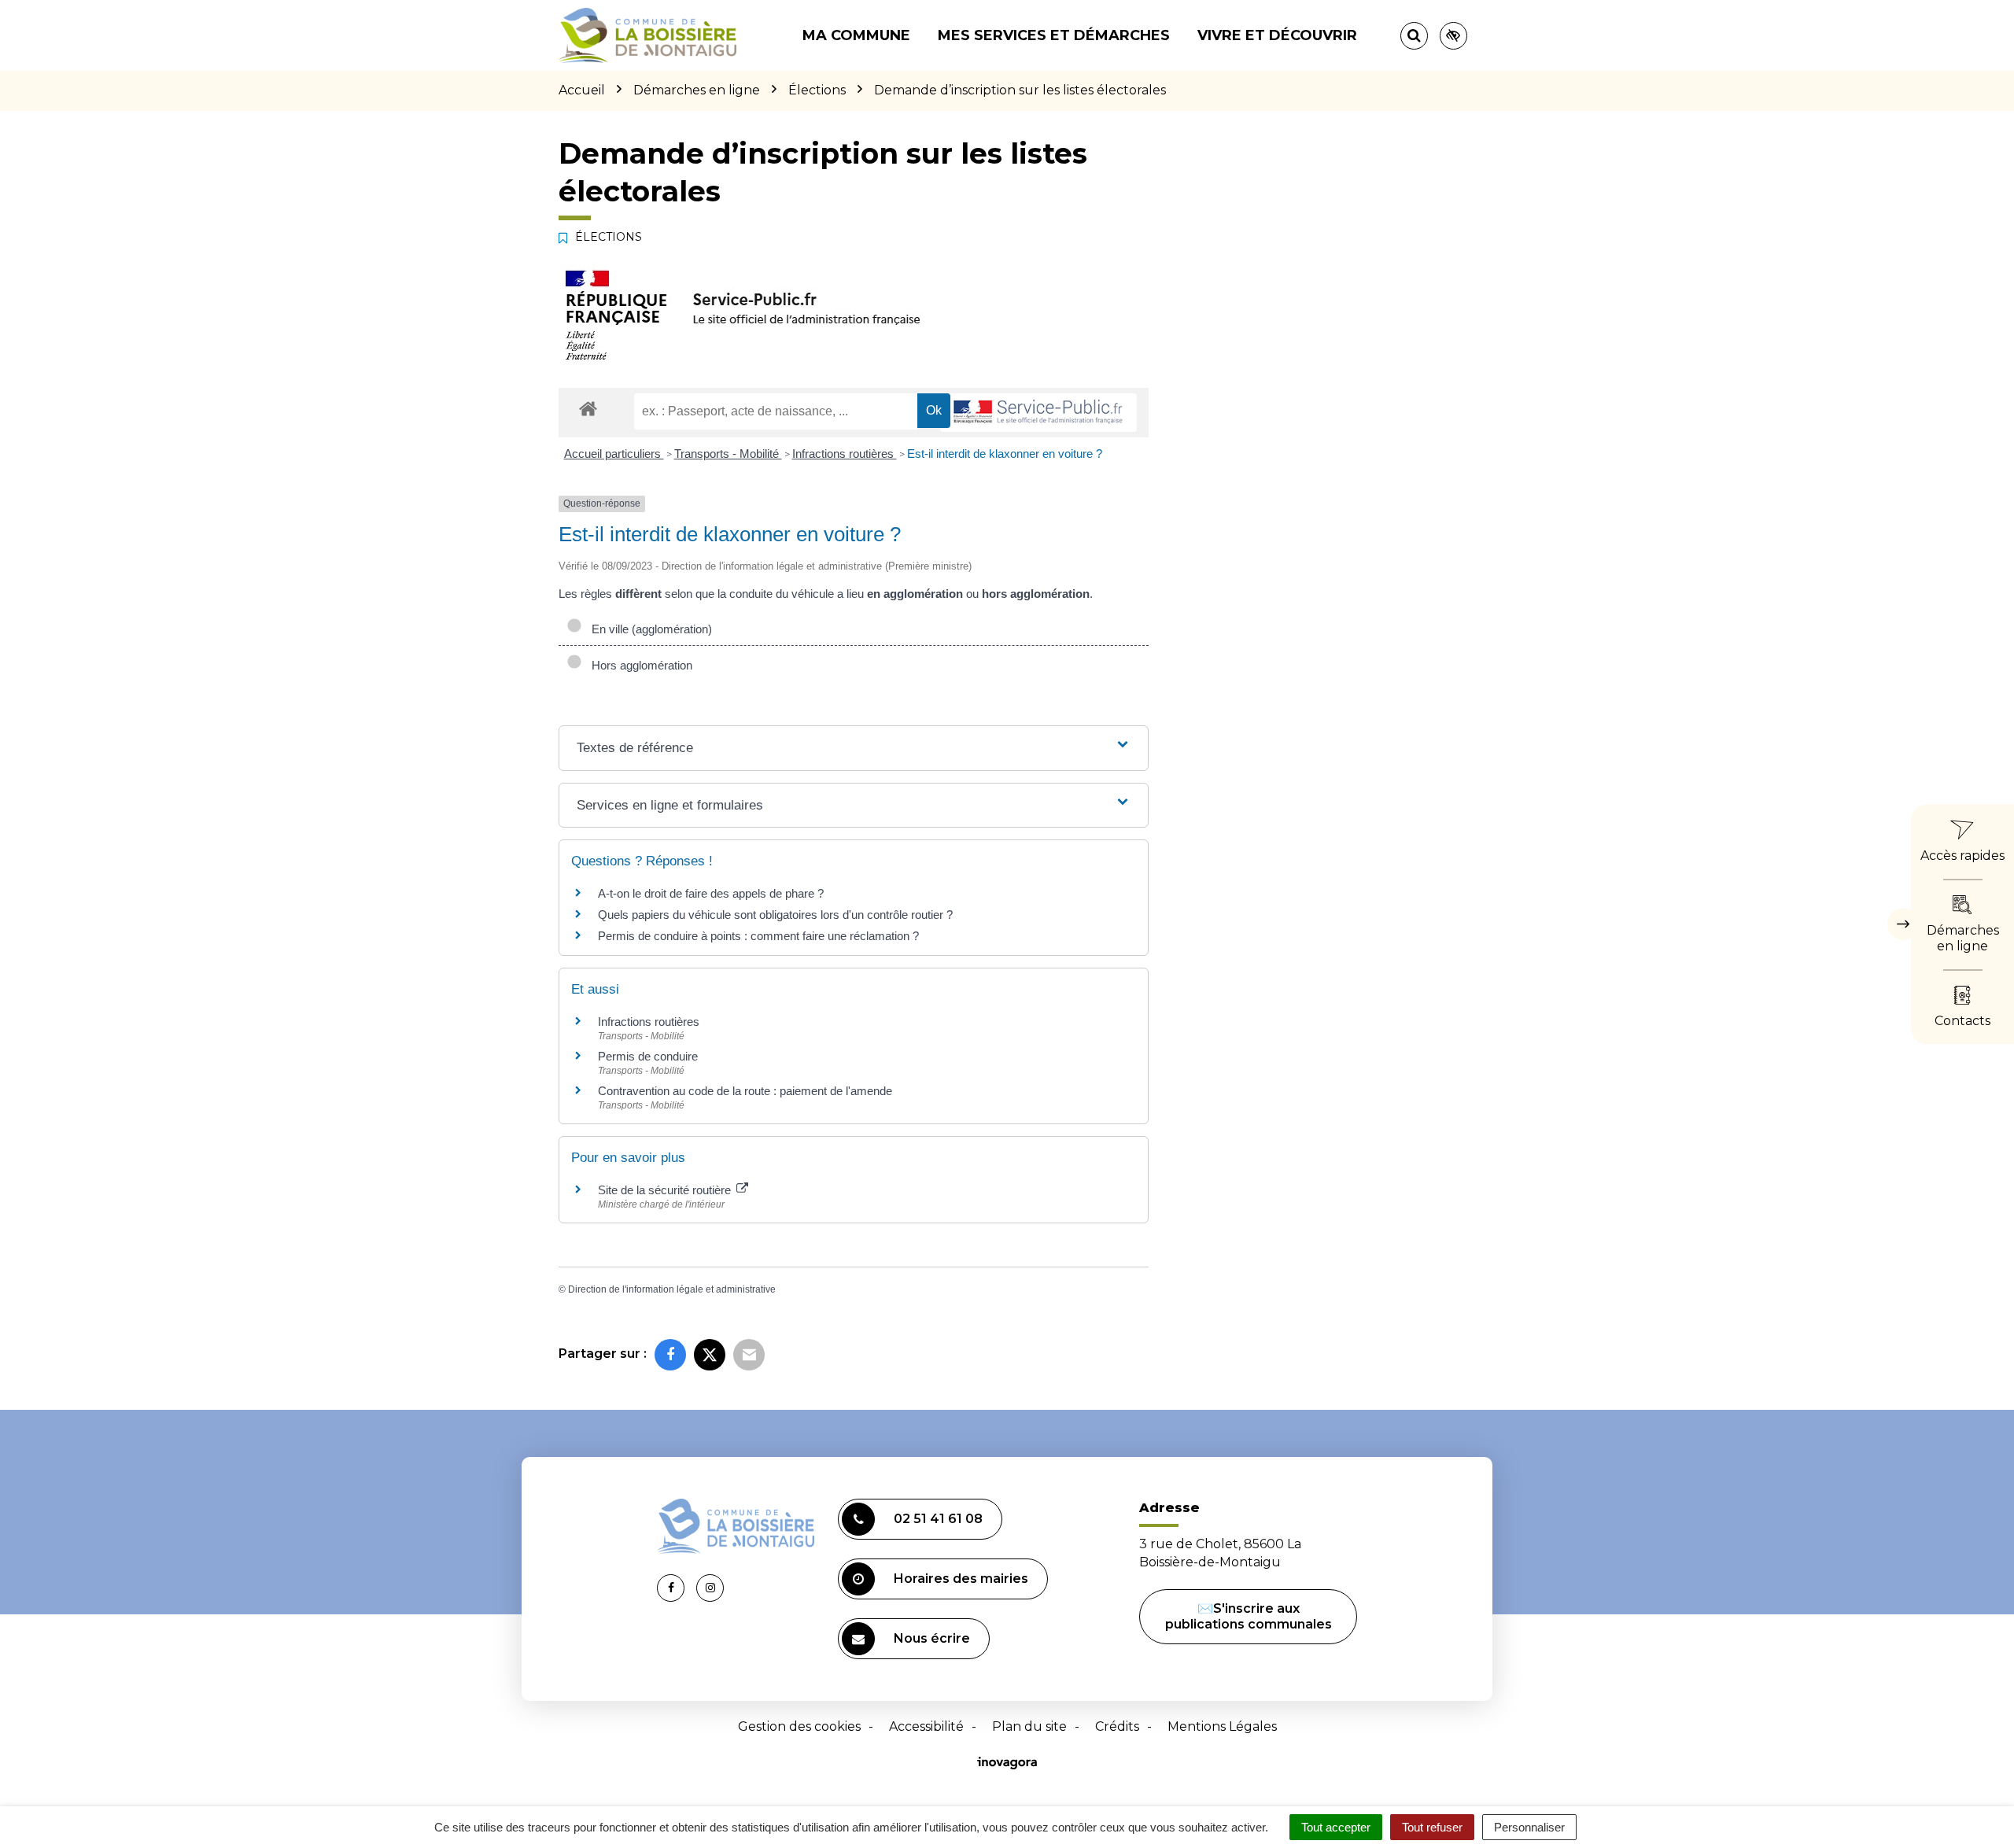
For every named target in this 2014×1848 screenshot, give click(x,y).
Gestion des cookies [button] (799, 1726)
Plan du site (1029, 1726)
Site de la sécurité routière (666, 1190)
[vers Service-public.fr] (1038, 413)
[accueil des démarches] (588, 408)
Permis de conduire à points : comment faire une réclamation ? (758, 936)
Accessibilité (926, 1726)
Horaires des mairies (961, 1579)
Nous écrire (932, 1638)
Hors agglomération (639, 665)
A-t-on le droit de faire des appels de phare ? (711, 893)
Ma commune (856, 35)
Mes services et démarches (1054, 35)
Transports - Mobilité (728, 454)
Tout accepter (1336, 1827)
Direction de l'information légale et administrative (672, 1289)
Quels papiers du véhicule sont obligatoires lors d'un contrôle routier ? (775, 915)
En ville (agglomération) (649, 629)
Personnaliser (1529, 1827)
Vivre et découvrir (1277, 35)
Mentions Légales (1222, 1726)
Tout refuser (1432, 1827)
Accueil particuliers (614, 454)
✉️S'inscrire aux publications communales (1249, 1616)
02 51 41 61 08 (938, 1519)
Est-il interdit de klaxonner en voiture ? (1005, 454)
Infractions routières (845, 454)
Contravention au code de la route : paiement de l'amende (745, 1091)
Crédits (1117, 1726)
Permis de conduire (648, 1056)
